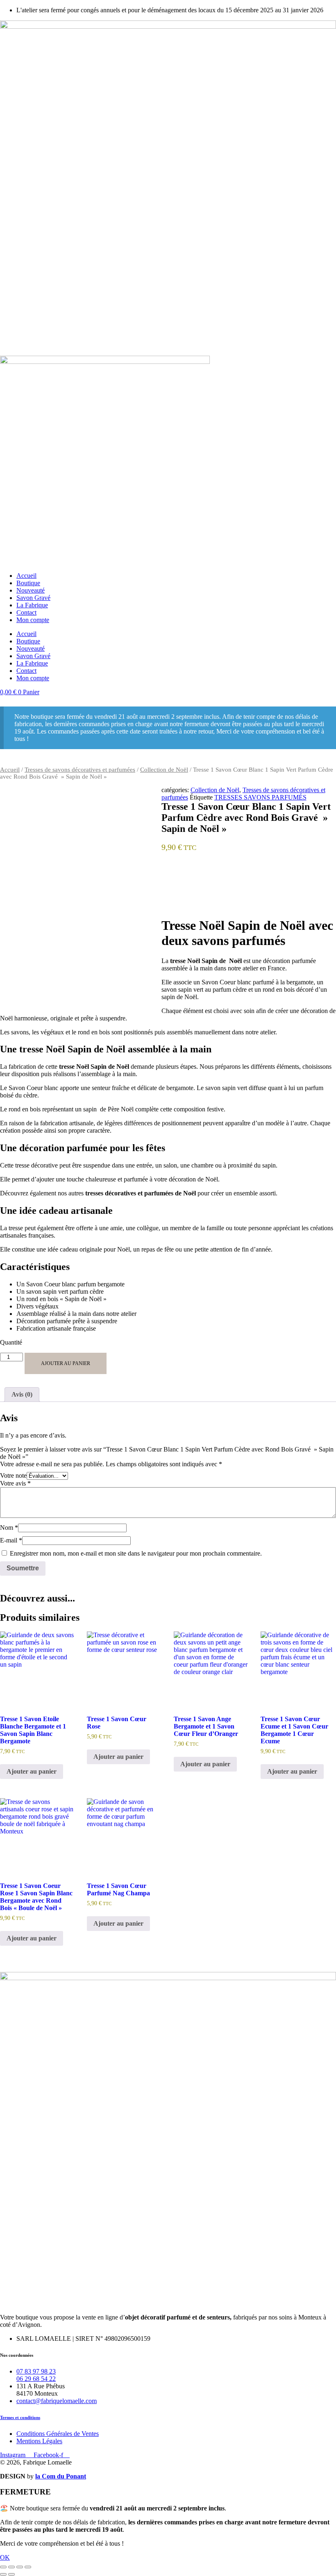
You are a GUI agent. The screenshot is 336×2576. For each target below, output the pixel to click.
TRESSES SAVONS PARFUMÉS (260, 797)
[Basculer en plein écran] (11, 2567)
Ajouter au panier (66, 1363)
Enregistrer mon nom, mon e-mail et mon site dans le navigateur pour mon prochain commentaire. (136, 1553)
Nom (9, 1528)
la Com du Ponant (61, 2476)
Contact (26, 612)
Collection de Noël (164, 770)
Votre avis (15, 1483)
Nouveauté (31, 590)
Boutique (28, 583)
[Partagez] (20, 2567)
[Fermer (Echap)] (28, 2567)
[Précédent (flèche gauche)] (3, 2574)
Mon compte (33, 620)
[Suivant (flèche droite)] (11, 2574)
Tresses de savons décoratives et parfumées (80, 770)
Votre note (13, 1475)
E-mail (11, 1540)
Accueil (26, 576)
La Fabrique (32, 605)
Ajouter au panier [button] (32, 1771)
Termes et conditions (20, 2417)
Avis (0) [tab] (22, 1394)
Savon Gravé (33, 598)
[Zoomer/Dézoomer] (3, 2567)
